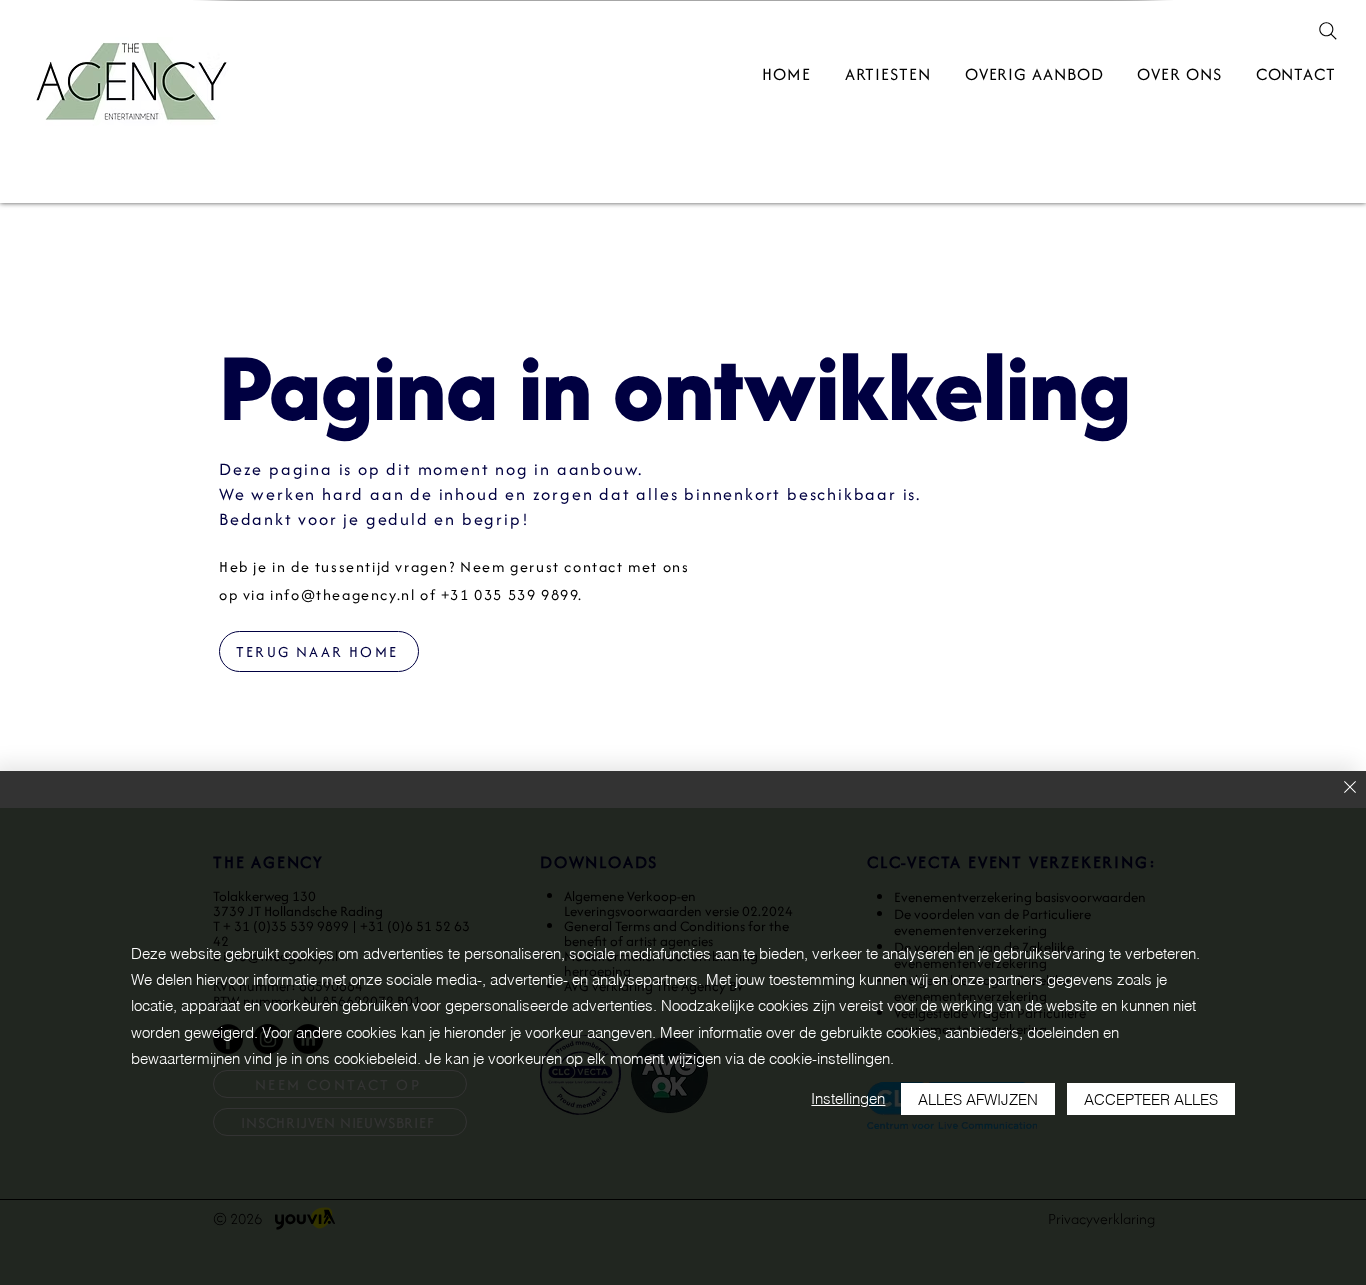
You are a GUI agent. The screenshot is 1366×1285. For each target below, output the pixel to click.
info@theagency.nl (342, 594)
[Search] (1328, 31)
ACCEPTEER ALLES (1151, 1099)
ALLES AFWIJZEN (978, 1099)
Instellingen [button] (848, 1098)
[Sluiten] (1350, 788)
